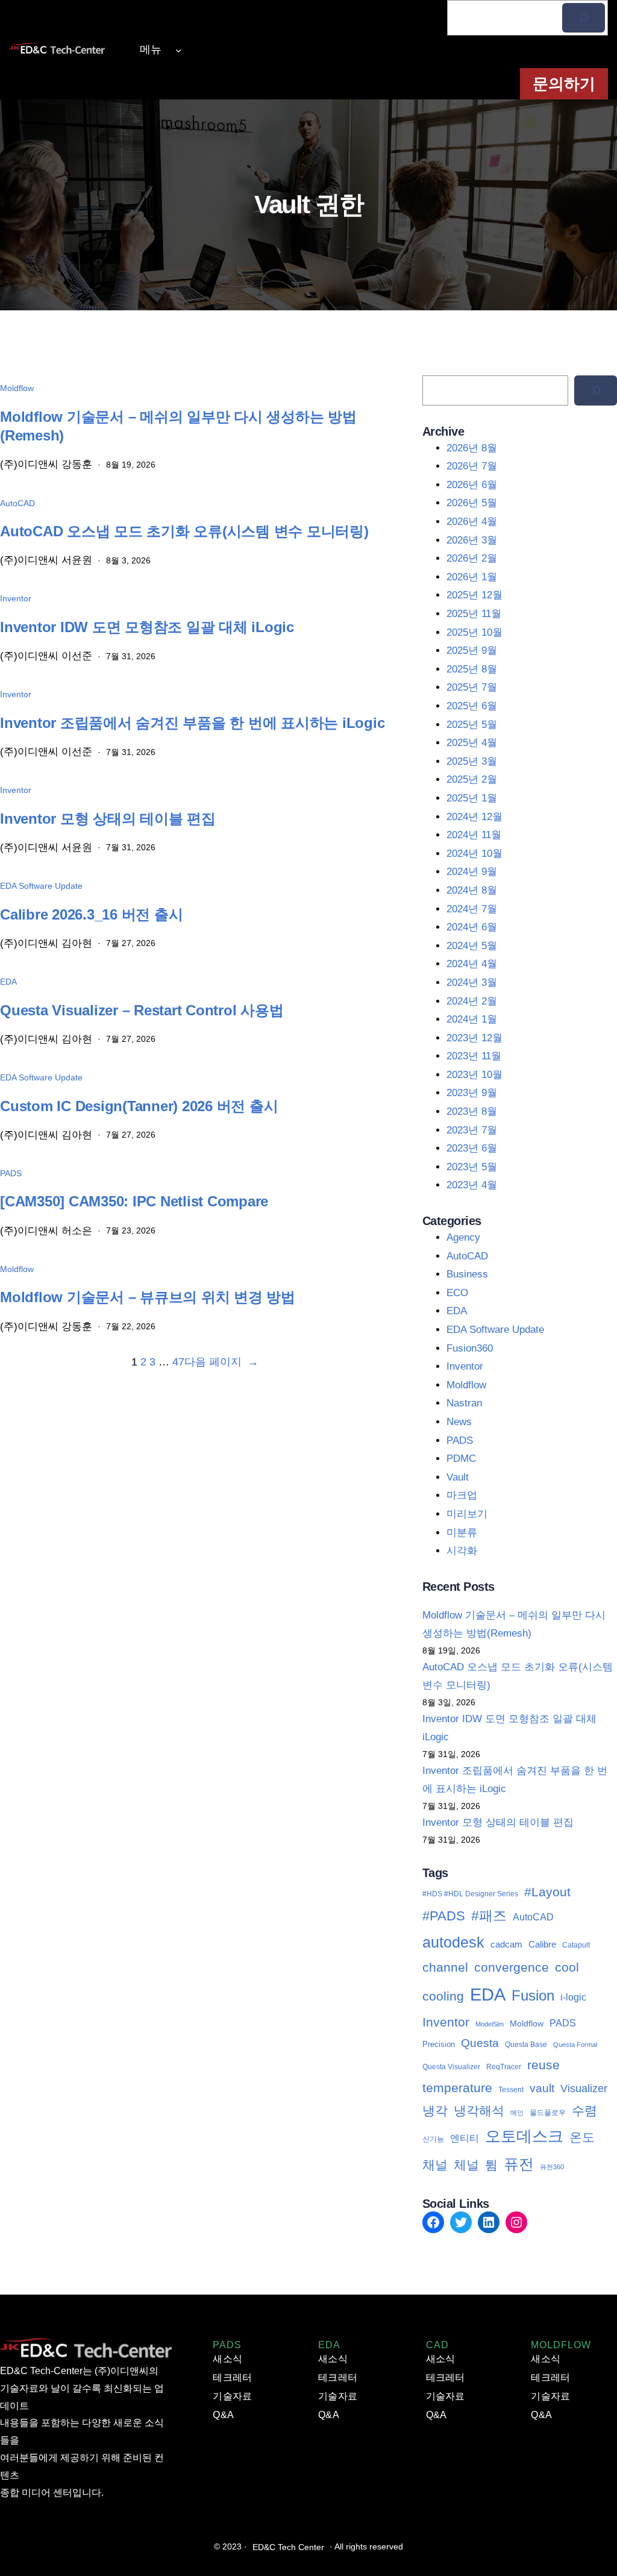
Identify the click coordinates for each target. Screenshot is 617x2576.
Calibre (542, 1944)
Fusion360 (470, 1348)
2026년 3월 (472, 540)
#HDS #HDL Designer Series (470, 1894)
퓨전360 (552, 2167)
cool (567, 1967)
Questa (480, 2043)
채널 (435, 2165)
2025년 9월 (472, 650)
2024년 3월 (472, 982)
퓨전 (519, 2164)
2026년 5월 (472, 503)
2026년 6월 (472, 485)
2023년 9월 (472, 1093)
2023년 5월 (472, 1167)
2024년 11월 (474, 835)
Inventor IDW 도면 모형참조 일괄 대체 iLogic (147, 627)
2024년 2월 (472, 1001)
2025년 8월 (472, 669)
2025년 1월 (472, 798)
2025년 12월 (474, 595)
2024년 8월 (472, 890)
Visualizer (584, 2089)
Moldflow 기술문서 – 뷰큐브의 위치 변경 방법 (148, 1297)
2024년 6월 (472, 927)
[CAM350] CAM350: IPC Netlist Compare (134, 1201)
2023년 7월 (472, 1130)
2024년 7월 (472, 909)
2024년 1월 (472, 1019)
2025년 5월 (472, 725)
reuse (543, 2065)
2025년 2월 (472, 779)
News (459, 1422)
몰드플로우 (548, 2113)
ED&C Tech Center (288, 2547)
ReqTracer (504, 2067)
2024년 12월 (474, 817)
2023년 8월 (472, 1111)
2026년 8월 (472, 448)
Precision (439, 2044)
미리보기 (467, 1514)
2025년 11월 (474, 614)
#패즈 (489, 1916)
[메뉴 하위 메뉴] (179, 50)
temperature (457, 2088)
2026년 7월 (472, 466)
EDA (8, 982)
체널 (466, 2165)
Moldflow (17, 388)
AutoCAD (17, 503)
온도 (582, 2137)
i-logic (573, 1997)
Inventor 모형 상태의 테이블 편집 (108, 819)
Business (467, 1274)
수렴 (584, 2111)
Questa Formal (575, 2045)
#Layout (547, 1892)
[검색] (584, 18)
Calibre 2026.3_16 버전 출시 (91, 914)
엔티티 (465, 2138)
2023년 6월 (472, 1148)
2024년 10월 (474, 854)
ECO (457, 1293)
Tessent (511, 2090)
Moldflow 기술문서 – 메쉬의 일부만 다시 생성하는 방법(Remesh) (178, 426)
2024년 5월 (472, 946)
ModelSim (490, 2024)
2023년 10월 (474, 1075)
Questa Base (526, 2045)
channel (445, 1967)
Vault (458, 1477)
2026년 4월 (472, 522)
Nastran (464, 1403)
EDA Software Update (41, 886)
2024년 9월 (472, 872)
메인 (517, 2113)
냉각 (435, 2111)
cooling (443, 1996)
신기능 (433, 2139)
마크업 (462, 1495)
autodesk (453, 1942)
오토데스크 (524, 2136)
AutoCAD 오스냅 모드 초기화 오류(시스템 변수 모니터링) (184, 531)
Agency (463, 1237)
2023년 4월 (472, 1185)
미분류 (462, 1533)
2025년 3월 (472, 761)
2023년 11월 (474, 1056)
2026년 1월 (472, 577)
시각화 (462, 1551)
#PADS (444, 1916)
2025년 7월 (472, 687)
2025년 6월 (472, 706)
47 (178, 1362)
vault (542, 2088)
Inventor (16, 598)
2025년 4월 (472, 743)
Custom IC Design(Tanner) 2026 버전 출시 (139, 1106)
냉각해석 (479, 2111)
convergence (512, 1967)
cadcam (506, 1945)
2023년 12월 (474, 1038)
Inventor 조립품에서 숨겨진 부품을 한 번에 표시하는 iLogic (192, 723)
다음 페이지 (221, 1362)
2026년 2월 (472, 558)
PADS (11, 1173)
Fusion (533, 1995)
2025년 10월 (474, 632)
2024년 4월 (472, 964)
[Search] (596, 390)
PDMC (461, 1459)
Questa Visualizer (451, 2067)
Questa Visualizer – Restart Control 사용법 (142, 1010)
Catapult (576, 1945)
